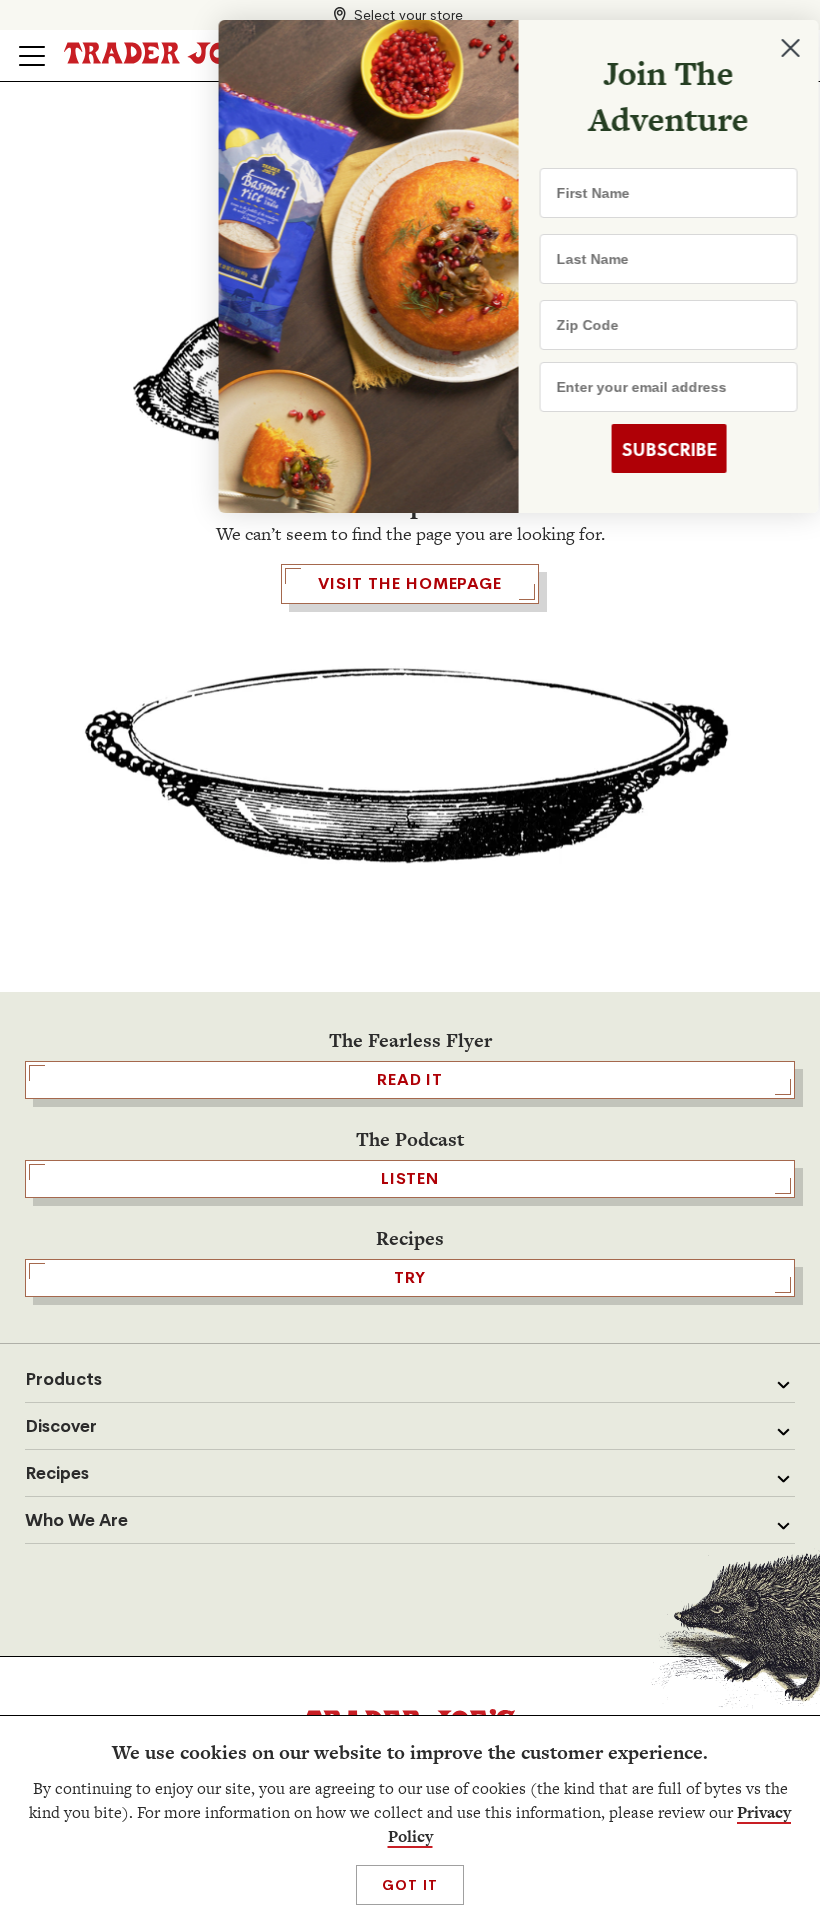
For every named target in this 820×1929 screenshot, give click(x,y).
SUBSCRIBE (650, 449)
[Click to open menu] (32, 56)
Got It (409, 1885)
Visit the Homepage (410, 583)
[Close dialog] (772, 48)
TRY (410, 1277)
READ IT (410, 1079)
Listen (410, 1178)
